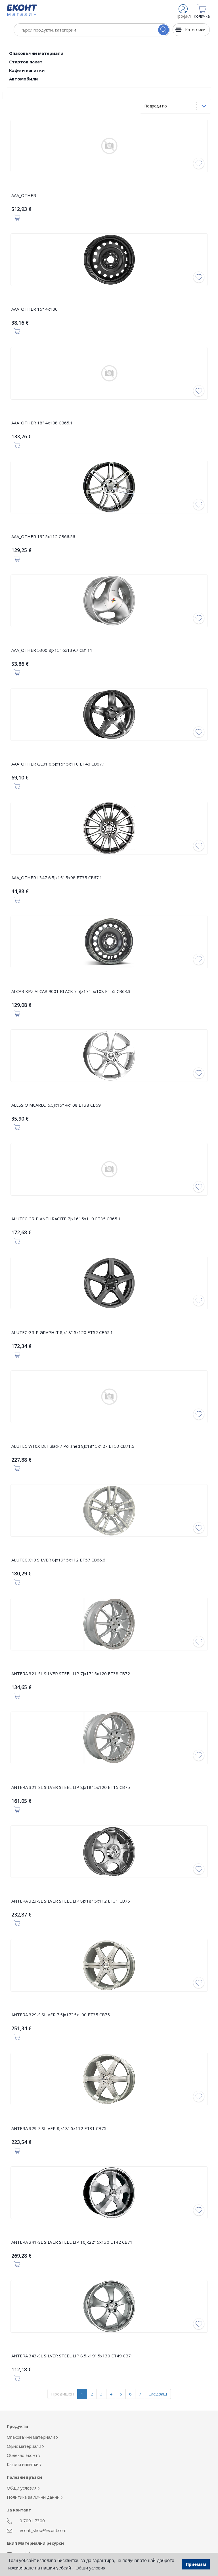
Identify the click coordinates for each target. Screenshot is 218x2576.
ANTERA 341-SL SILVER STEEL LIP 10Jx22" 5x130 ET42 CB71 (72, 2242)
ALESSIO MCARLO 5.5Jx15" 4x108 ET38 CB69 (56, 1105)
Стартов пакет (26, 62)
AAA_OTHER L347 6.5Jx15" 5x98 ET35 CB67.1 (57, 878)
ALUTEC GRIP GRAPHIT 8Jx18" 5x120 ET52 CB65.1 (62, 1332)
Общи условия (22, 2488)
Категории (195, 29)
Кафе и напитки (27, 70)
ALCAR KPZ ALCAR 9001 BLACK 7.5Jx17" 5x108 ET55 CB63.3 (71, 991)
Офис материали (25, 2446)
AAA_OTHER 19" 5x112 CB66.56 (43, 536)
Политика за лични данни (34, 2497)
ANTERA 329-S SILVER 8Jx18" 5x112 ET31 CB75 (59, 2128)
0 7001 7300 (32, 2521)
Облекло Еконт (23, 2455)
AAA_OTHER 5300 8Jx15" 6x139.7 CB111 (52, 650)
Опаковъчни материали (36, 53)
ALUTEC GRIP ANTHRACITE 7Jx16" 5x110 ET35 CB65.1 (66, 1219)
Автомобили (23, 79)
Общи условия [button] (90, 2568)
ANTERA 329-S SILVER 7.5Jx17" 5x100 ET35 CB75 (61, 2015)
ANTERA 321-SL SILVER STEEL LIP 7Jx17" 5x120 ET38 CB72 (71, 1673)
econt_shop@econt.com (42, 2530)
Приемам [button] (196, 2564)
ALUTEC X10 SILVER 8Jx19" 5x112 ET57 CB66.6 (58, 1560)
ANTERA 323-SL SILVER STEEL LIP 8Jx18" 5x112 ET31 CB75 (71, 1901)
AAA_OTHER (24, 195)
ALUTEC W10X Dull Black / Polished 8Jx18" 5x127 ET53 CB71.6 (73, 1446)
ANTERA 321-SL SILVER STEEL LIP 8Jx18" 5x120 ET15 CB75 (71, 1787)
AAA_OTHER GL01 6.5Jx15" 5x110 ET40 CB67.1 (58, 764)
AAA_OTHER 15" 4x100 (34, 309)
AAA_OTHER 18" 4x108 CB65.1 (42, 423)
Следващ (158, 2394)
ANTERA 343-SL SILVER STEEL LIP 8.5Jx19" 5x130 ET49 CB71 (72, 2356)
